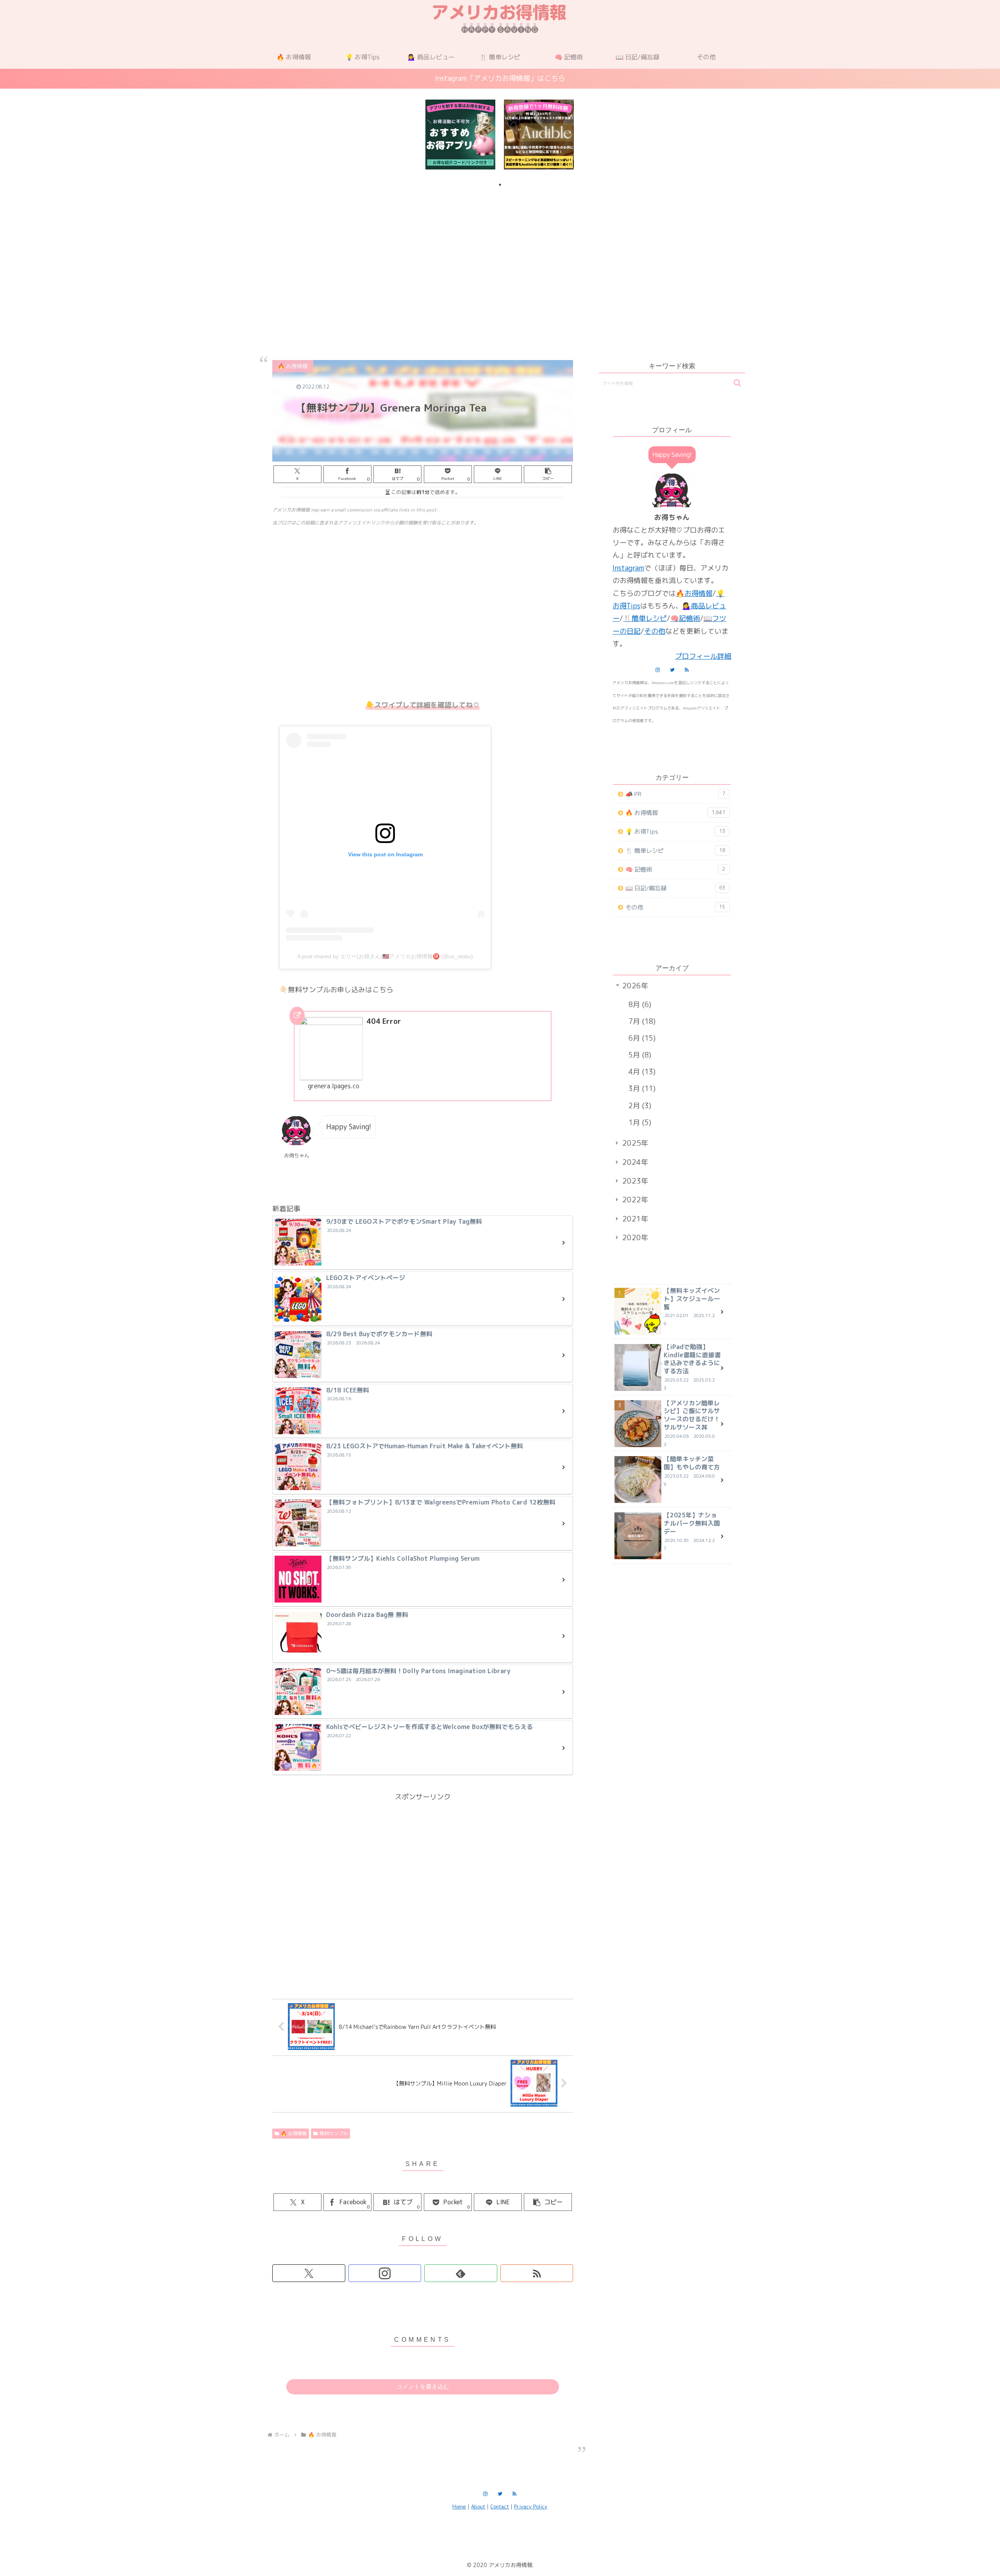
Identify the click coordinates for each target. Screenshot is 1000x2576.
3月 (641, 1088)
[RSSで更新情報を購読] (537, 2273)
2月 (639, 1106)
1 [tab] (500, 185)
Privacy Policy (531, 2506)
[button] (548, 474)
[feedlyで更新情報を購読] (461, 2273)
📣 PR (675, 794)
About (478, 2506)
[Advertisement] (500, 255)
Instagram (628, 568)
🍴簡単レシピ (645, 618)
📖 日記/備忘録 (675, 888)
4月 (641, 1072)
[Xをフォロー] (309, 2273)
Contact (500, 2506)
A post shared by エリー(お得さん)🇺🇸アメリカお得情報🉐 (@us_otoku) (385, 956)
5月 (639, 1055)
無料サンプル (334, 2133)
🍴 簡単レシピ (675, 851)
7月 (641, 1021)
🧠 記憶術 (675, 869)
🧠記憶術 (685, 618)
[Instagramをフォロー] (385, 2273)
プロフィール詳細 (703, 656)
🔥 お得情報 (294, 2133)
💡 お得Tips (675, 832)
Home (459, 2506)
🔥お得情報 (694, 593)
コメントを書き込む (423, 2386)
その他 (655, 631)
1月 (639, 1122)
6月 (641, 1038)
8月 (639, 1005)
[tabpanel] (460, 135)
